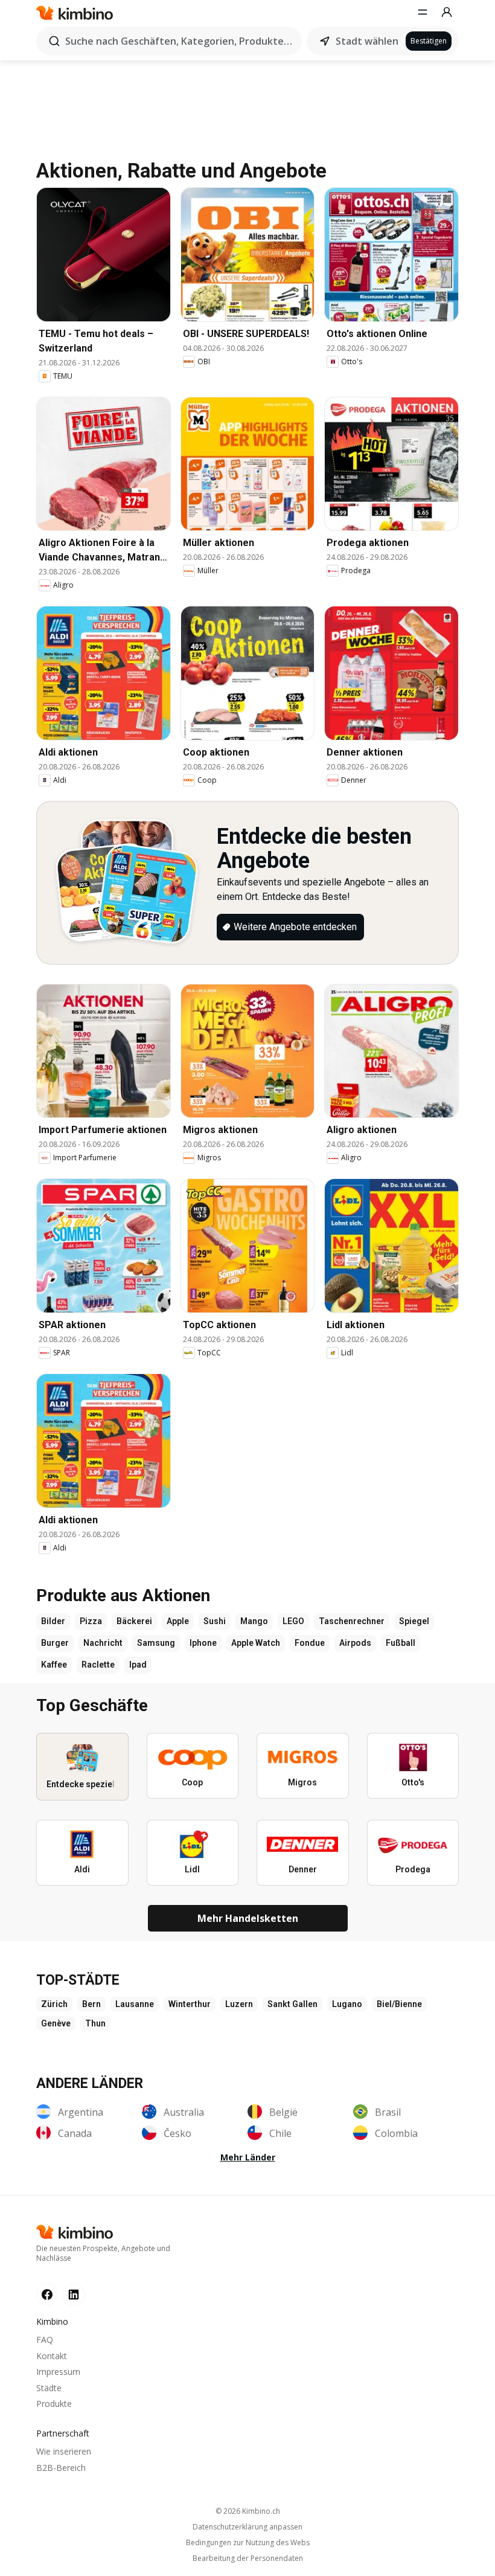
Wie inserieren (64, 2451)
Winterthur (190, 2004)
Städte (49, 2388)
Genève (56, 2023)
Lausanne (135, 2004)
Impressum (58, 2372)
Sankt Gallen (292, 2004)
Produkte (54, 2404)
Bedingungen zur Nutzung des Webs (248, 2543)
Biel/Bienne (399, 2004)
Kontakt (52, 2356)
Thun (95, 2023)
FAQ (45, 2340)
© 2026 (248, 2511)
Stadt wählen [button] (367, 41)
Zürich (54, 2004)
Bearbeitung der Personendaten (248, 2558)
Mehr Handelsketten (248, 1918)
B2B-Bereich (61, 2468)
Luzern (239, 2004)
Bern (91, 2004)
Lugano (347, 2004)
